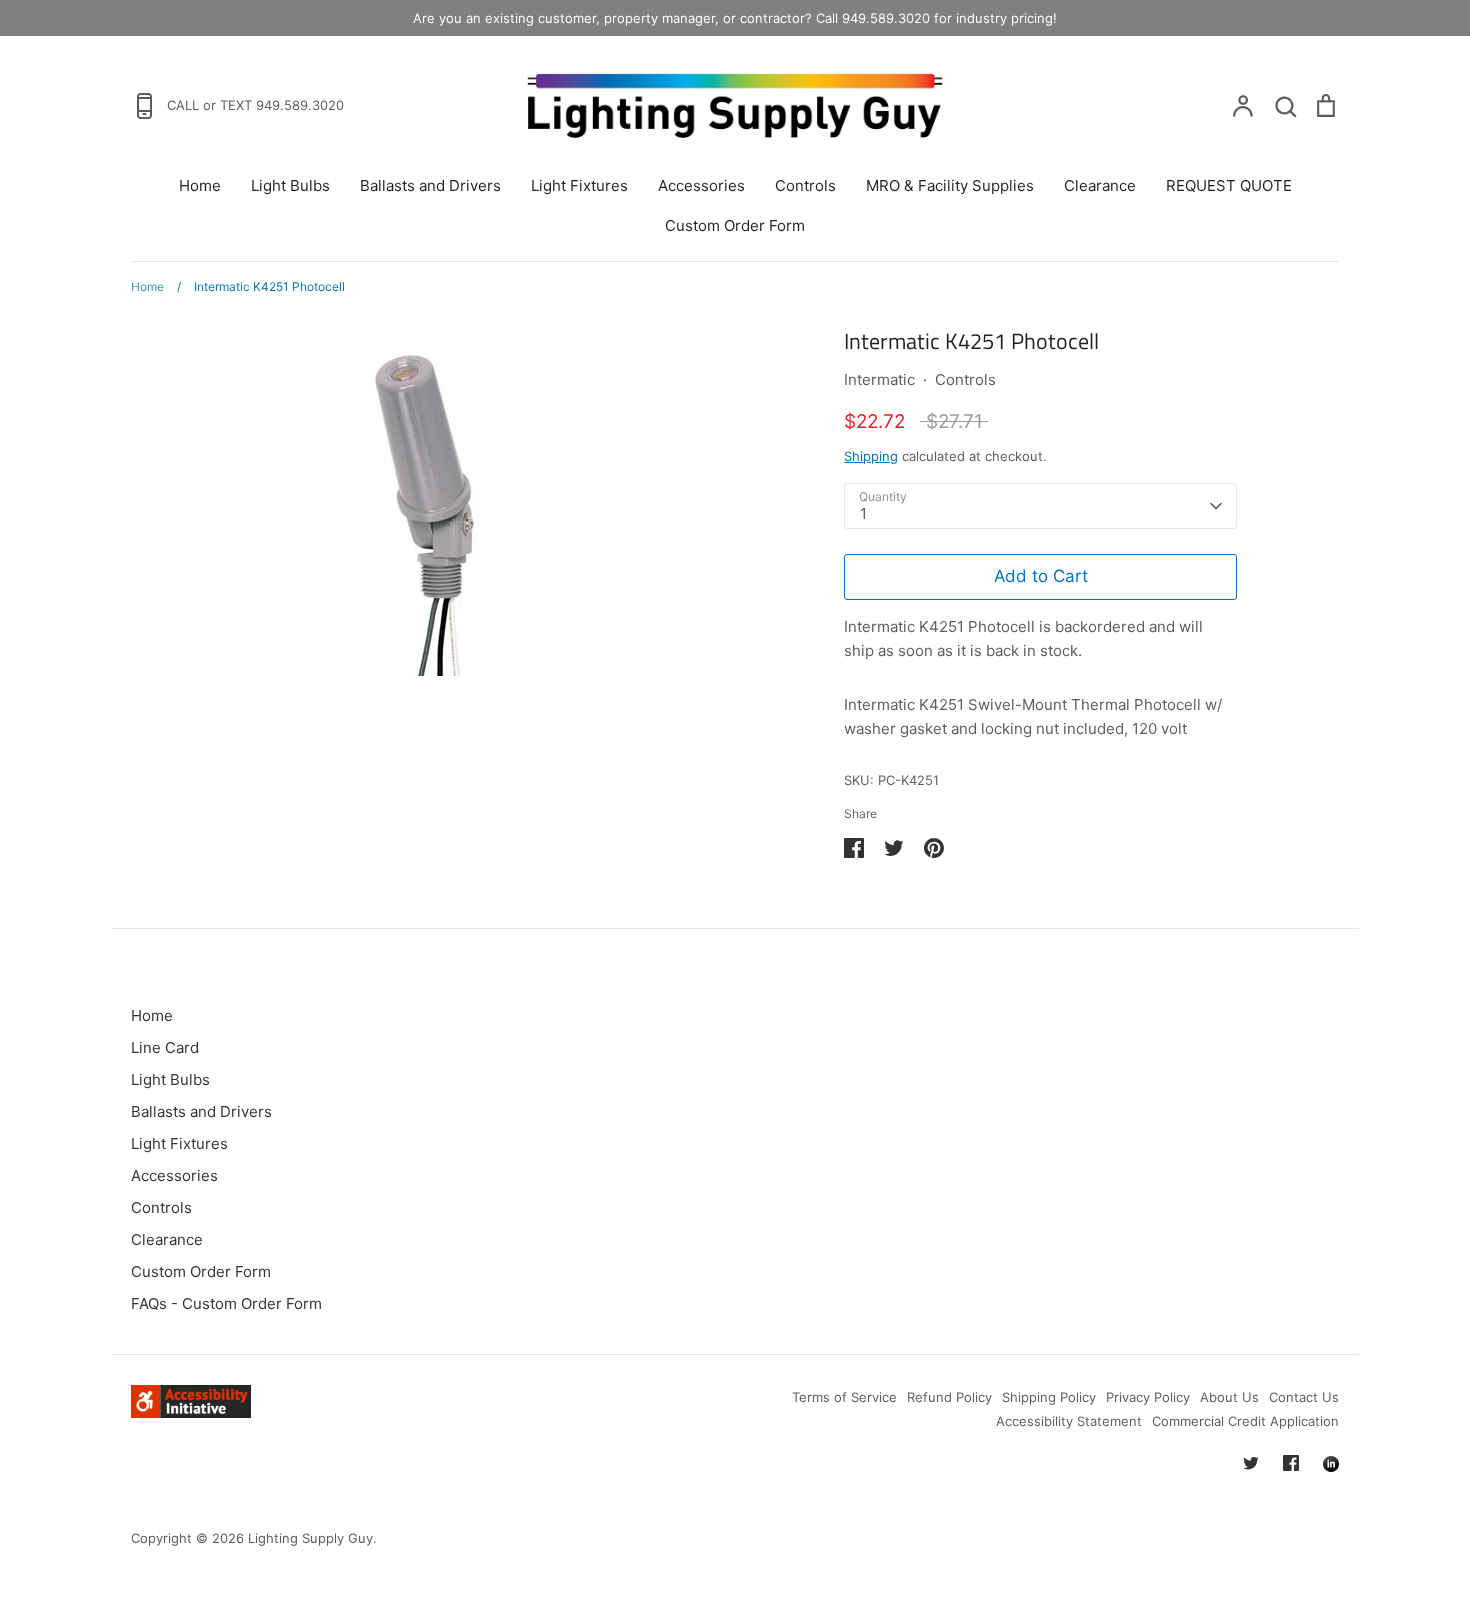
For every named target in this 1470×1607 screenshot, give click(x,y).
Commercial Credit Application (1245, 1421)
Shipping (871, 456)
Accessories (701, 185)
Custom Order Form (735, 225)
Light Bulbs (290, 185)
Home (200, 185)
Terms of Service (844, 1397)
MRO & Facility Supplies (950, 185)
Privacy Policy (1148, 1397)
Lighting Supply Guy (310, 1538)
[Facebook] (1291, 1463)
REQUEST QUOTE (1229, 185)
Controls (805, 185)
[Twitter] (1251, 1463)
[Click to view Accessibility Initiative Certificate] (191, 1412)
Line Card (165, 1047)
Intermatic (879, 379)
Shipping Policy (1049, 1397)
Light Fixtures (579, 185)
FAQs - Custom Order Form (226, 1303)
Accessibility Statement (1069, 1421)
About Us (1229, 1397)
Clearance (1100, 185)
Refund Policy (949, 1397)
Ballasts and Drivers (430, 185)
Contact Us (1304, 1397)
